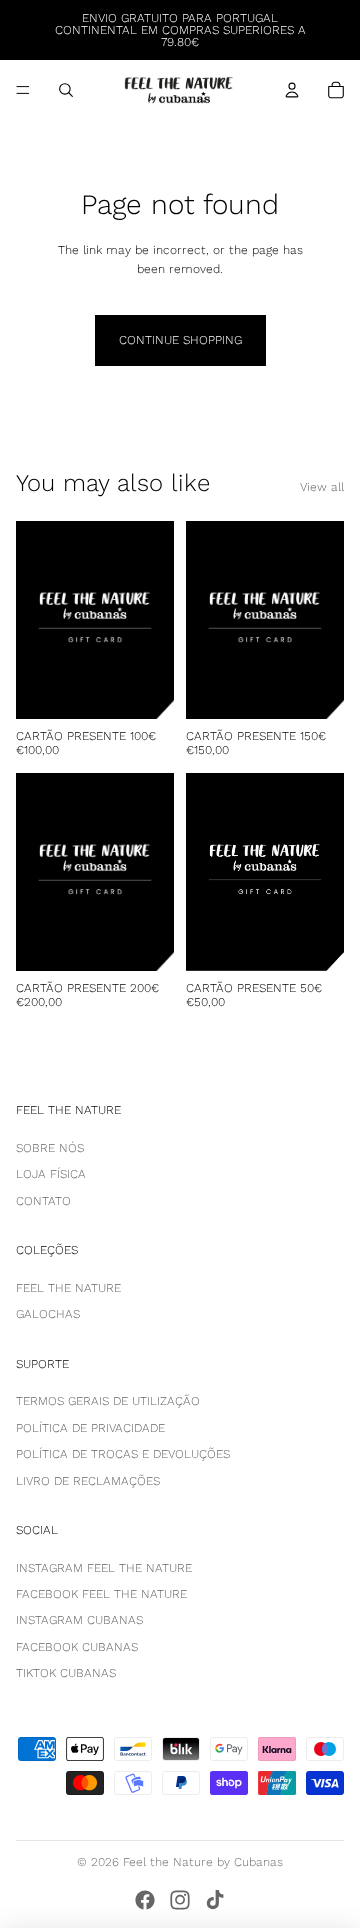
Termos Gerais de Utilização (108, 1401)
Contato (43, 1201)
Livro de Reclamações (88, 1481)
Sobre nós (50, 1148)
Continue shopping (180, 340)
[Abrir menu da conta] (292, 90)
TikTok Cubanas (66, 1673)
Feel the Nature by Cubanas (203, 1862)
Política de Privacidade (90, 1428)
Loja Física (51, 1174)
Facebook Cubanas (77, 1647)
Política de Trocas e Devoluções (123, 1454)
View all (322, 487)
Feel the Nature (68, 1288)
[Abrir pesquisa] (66, 90)
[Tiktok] (215, 1900)
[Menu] (23, 90)
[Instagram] (180, 1900)
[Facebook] (145, 1900)
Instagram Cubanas (79, 1620)
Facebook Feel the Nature (101, 1594)
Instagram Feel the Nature (104, 1568)
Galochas (48, 1314)
